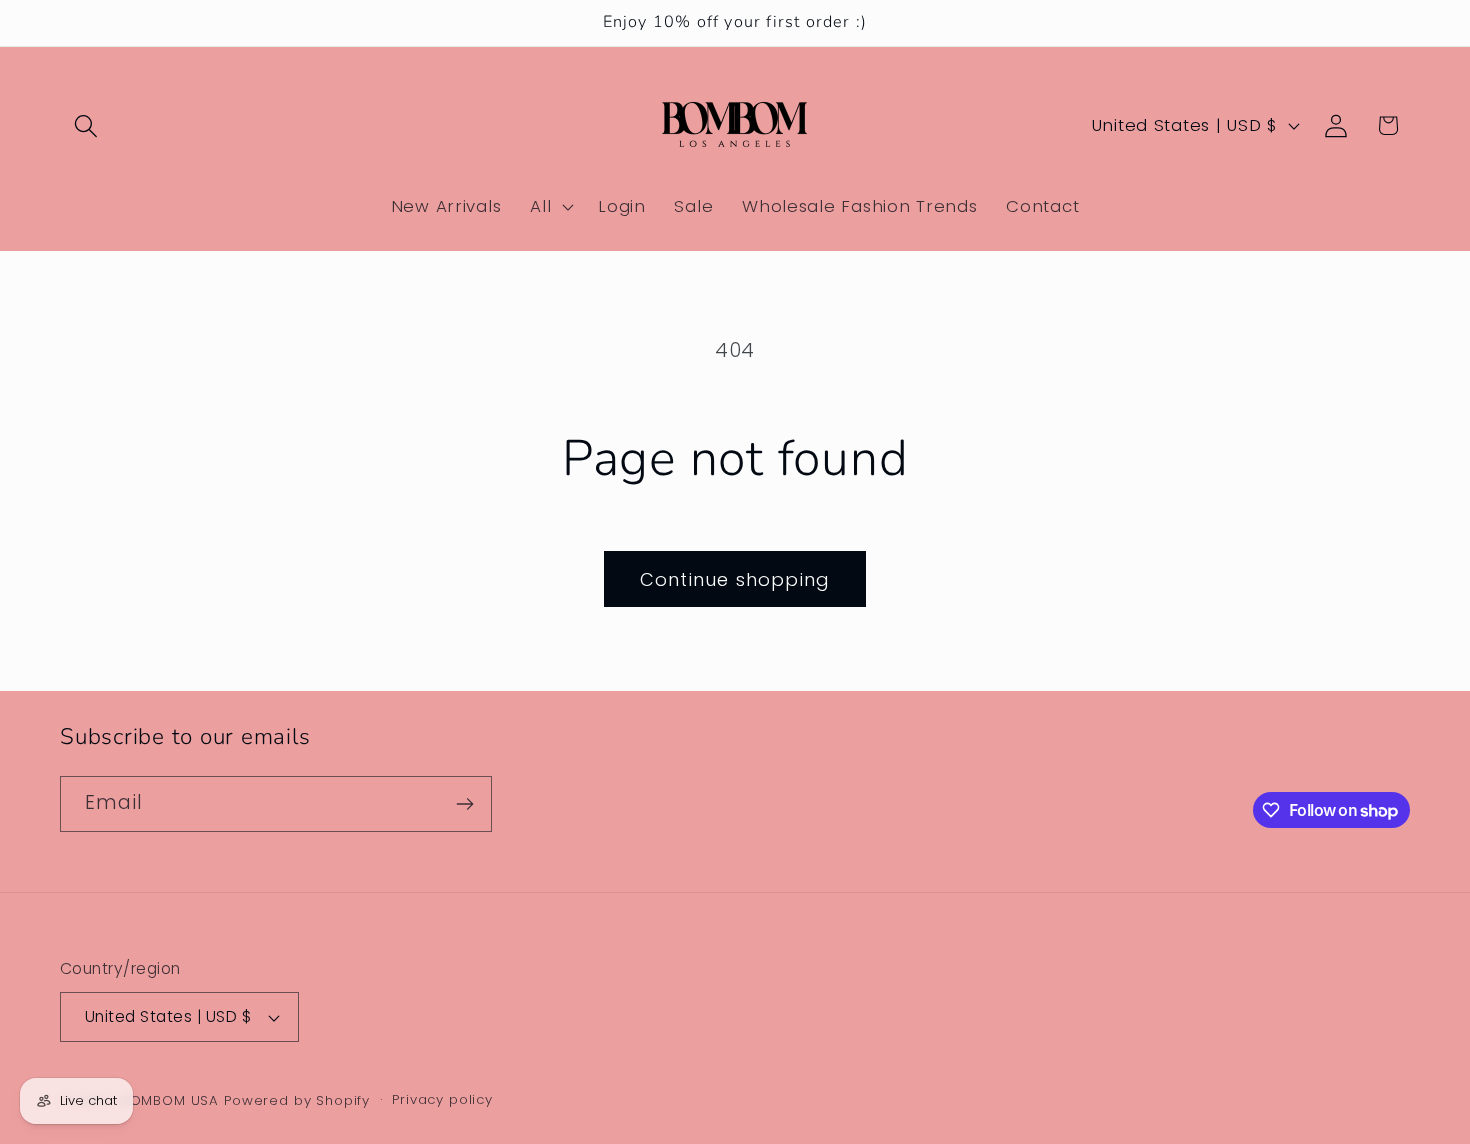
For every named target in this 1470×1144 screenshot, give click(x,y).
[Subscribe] (464, 804)
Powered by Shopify (297, 1100)
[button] (86, 125)
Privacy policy (442, 1099)
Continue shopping (735, 579)
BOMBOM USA (170, 1100)
